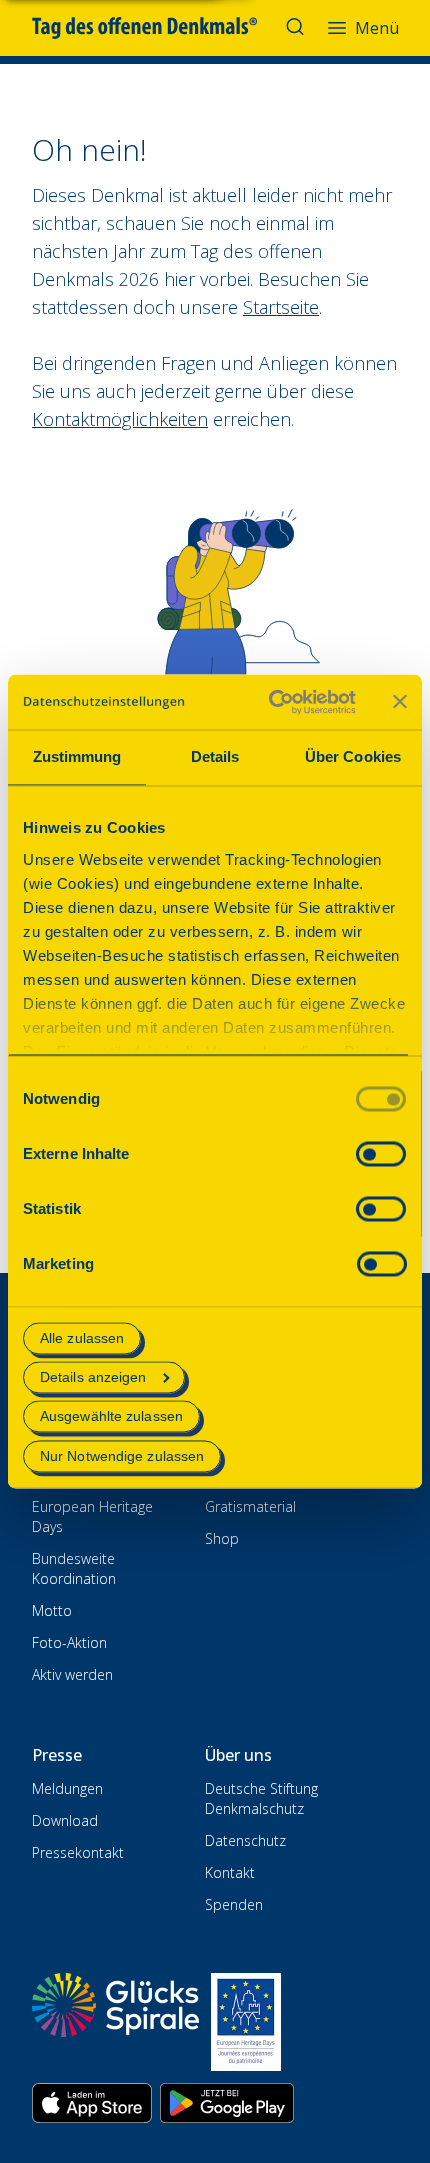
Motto (52, 1610)
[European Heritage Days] (246, 2022)
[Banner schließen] (400, 702)
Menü (377, 28)
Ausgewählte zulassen (111, 1417)
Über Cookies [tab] (353, 756)
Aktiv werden (72, 1674)
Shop (222, 1538)
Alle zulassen (82, 1338)
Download (65, 1820)
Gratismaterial (250, 1506)
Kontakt (230, 1872)
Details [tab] (215, 756)
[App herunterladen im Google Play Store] (227, 2103)
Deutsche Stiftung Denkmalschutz (261, 1798)
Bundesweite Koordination (74, 1568)
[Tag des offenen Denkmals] (158, 28)
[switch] (381, 1153)
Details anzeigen (93, 1378)
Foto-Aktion (69, 1642)
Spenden (234, 1904)
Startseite (281, 307)
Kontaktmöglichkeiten (120, 419)
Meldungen (67, 1788)
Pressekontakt (78, 1852)
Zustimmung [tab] (77, 756)
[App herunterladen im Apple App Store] (92, 2103)
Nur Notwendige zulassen (122, 1456)
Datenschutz (245, 1840)
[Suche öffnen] (297, 28)
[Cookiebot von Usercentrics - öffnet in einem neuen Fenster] (270, 702)
